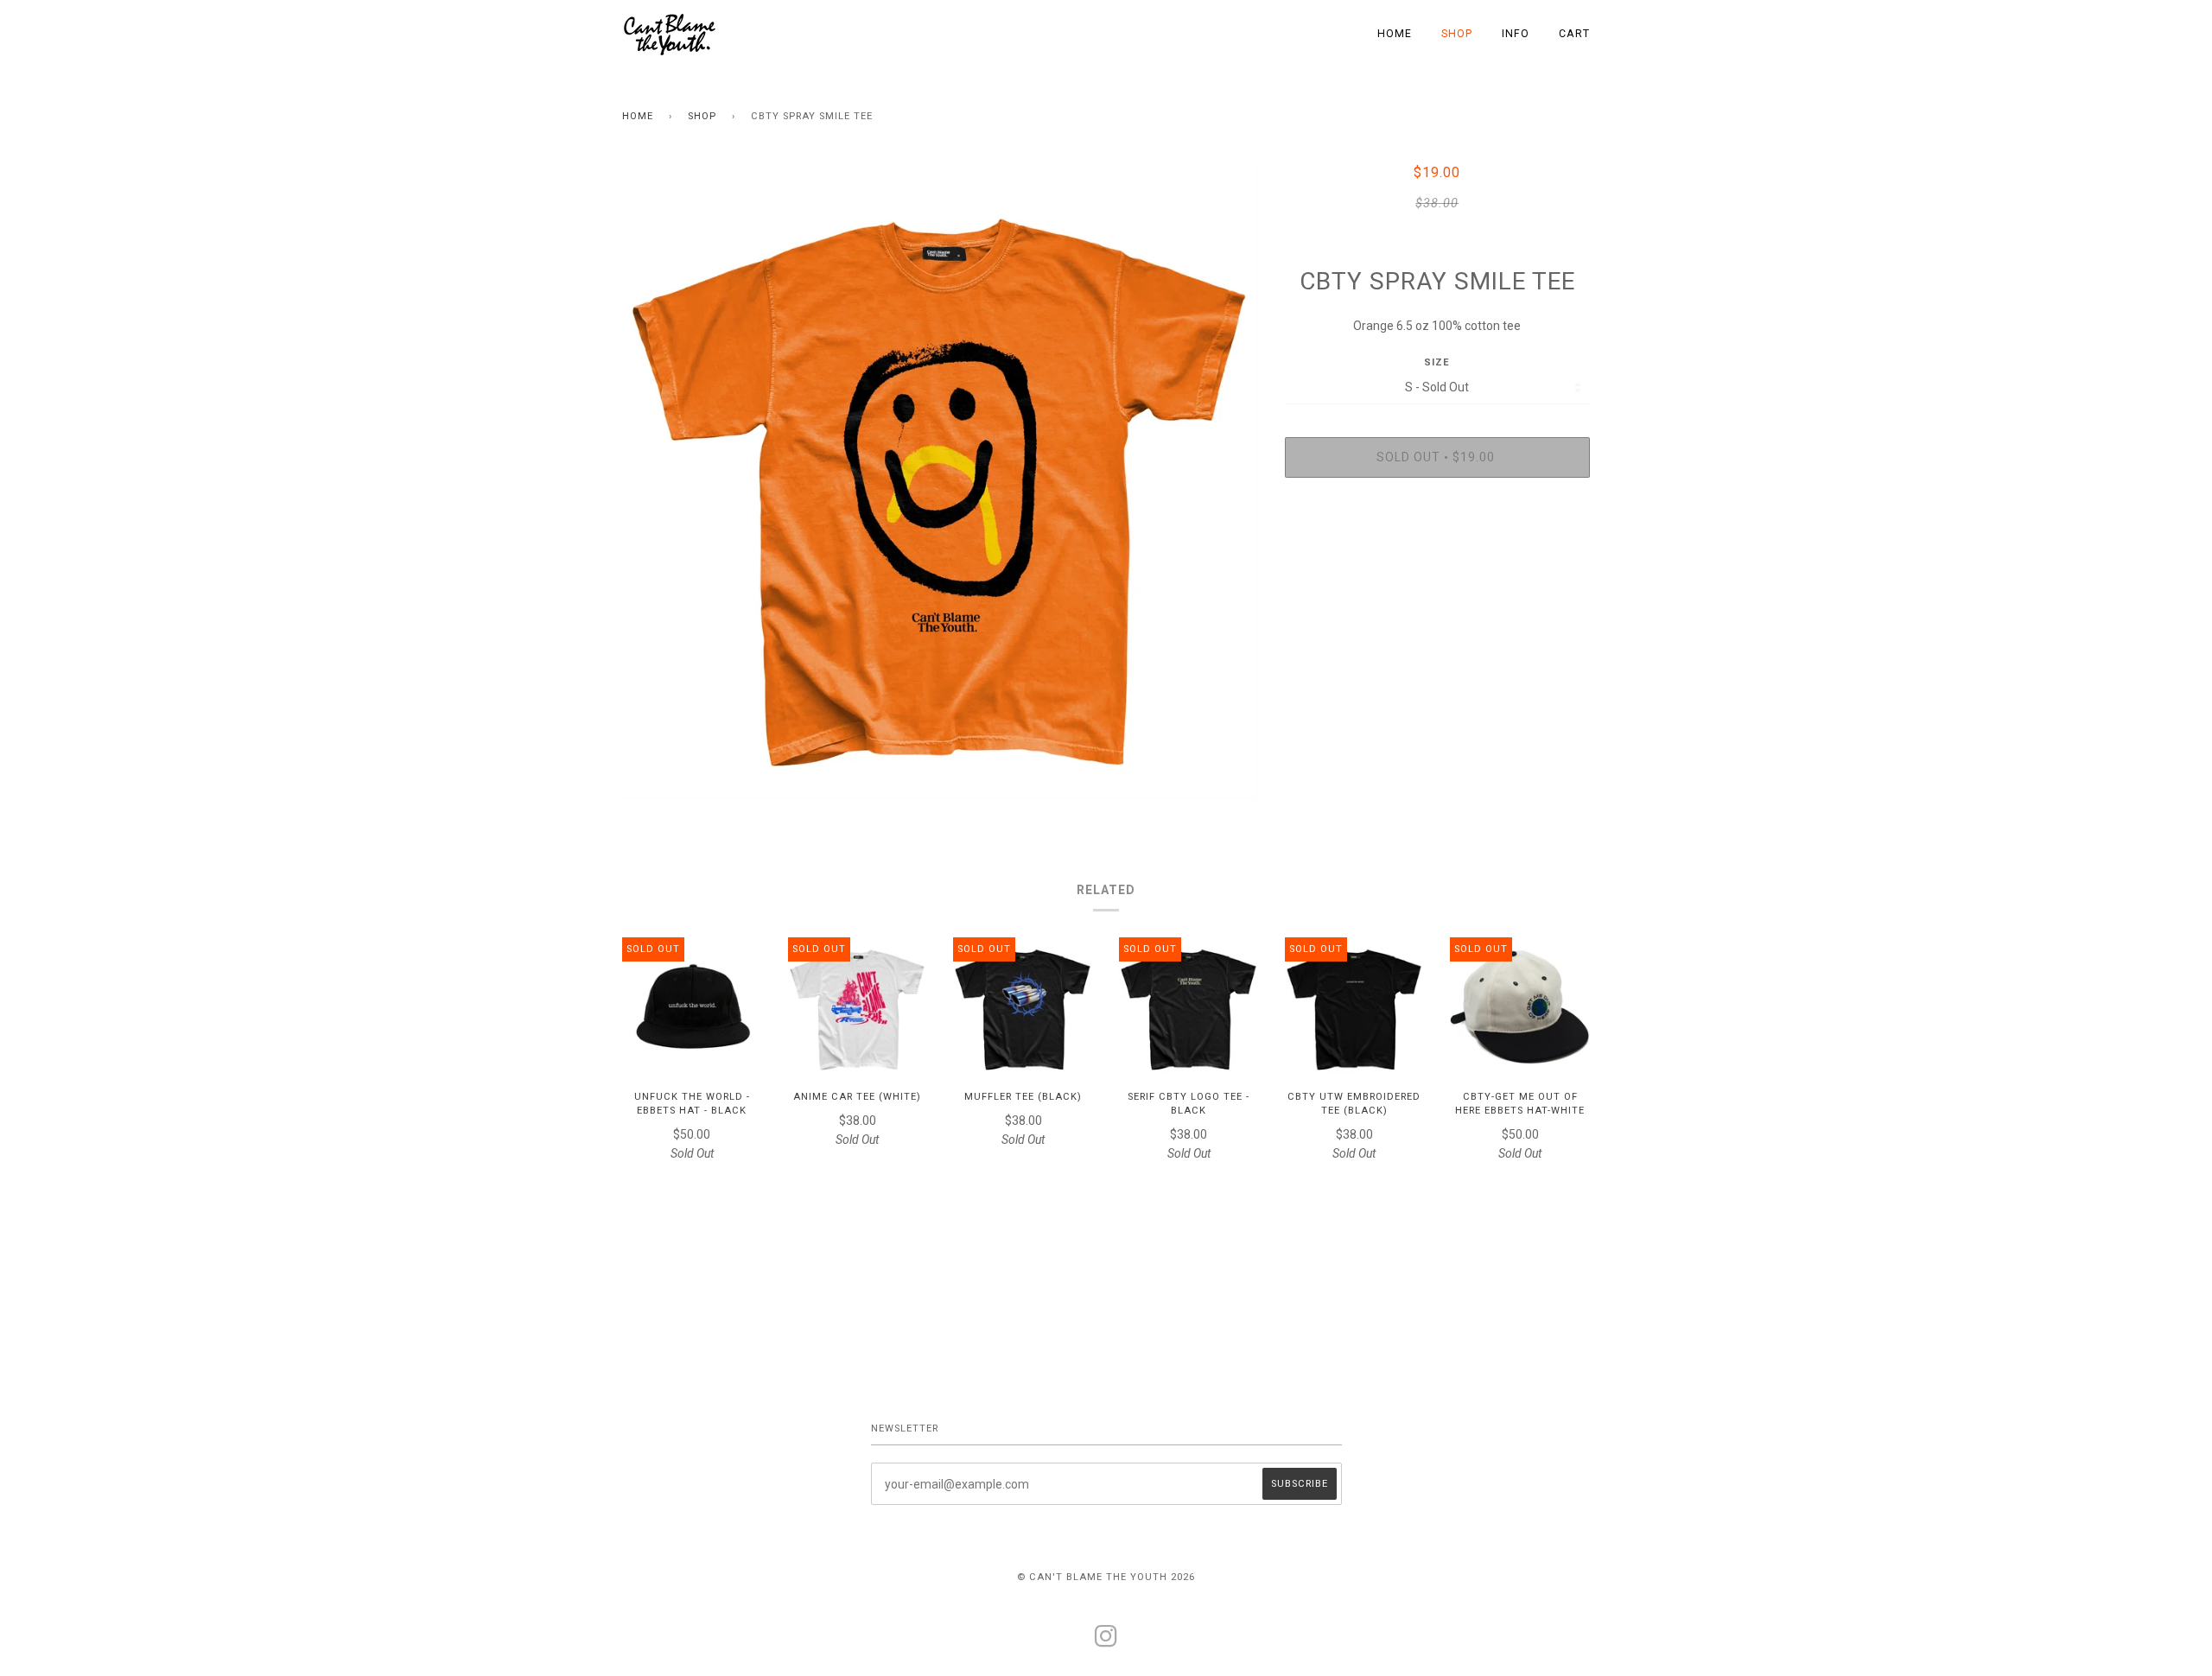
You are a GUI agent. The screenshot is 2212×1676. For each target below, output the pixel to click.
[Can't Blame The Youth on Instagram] (1106, 1642)
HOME (1395, 34)
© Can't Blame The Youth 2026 (1106, 1577)
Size (1437, 362)
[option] (941, 482)
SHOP (1457, 34)
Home (638, 116)
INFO (1516, 34)
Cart (1574, 34)
